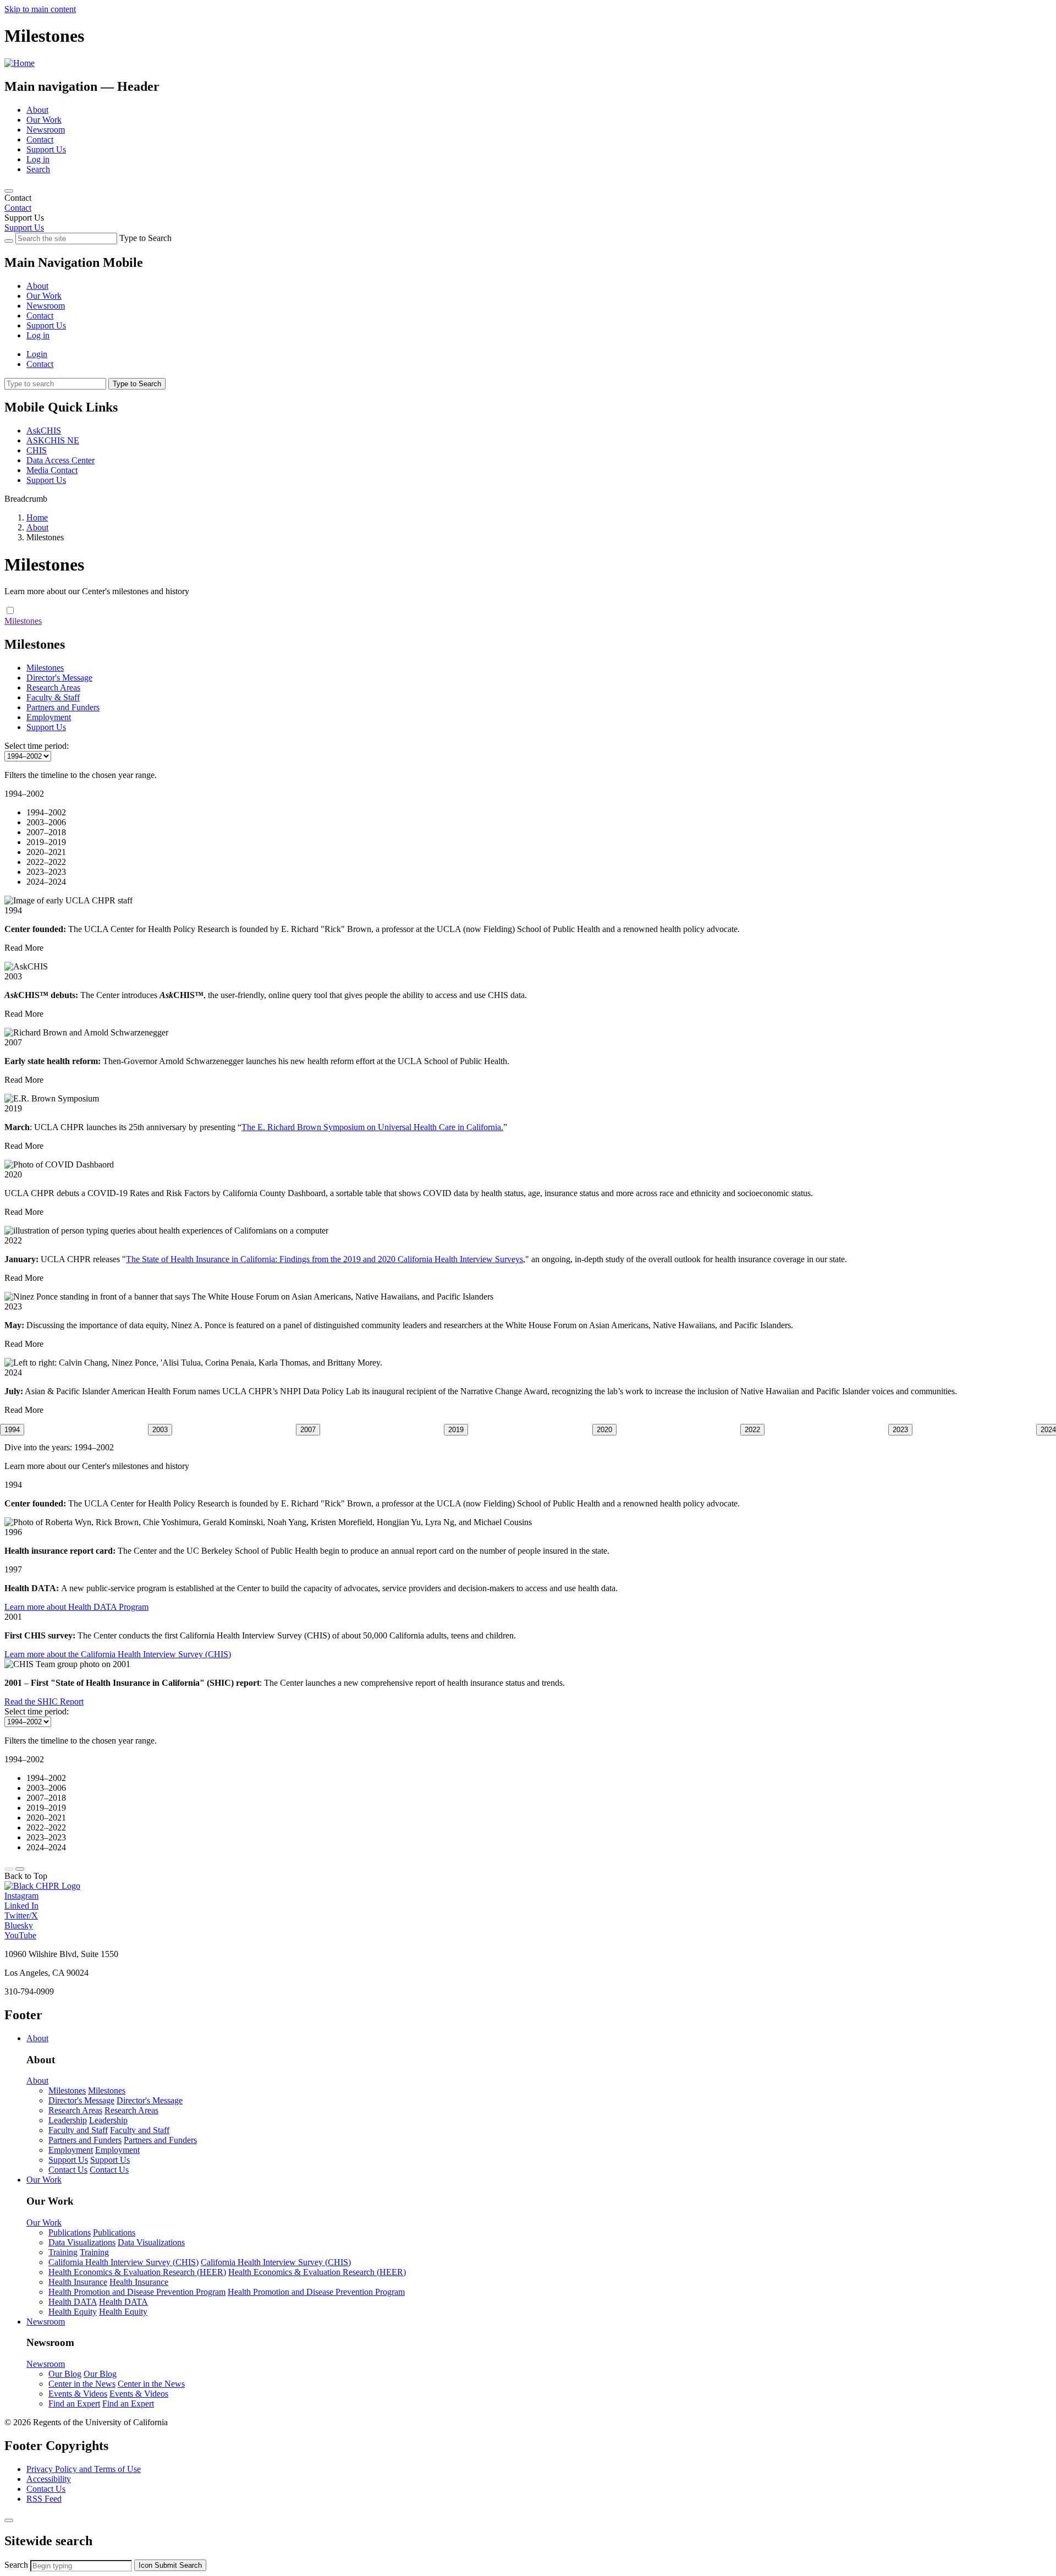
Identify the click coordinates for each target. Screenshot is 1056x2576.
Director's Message (59, 678)
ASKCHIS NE (53, 440)
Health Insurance (78, 2282)
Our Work (44, 120)
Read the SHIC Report (44, 1701)
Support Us (46, 149)
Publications (70, 2232)
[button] (12, 1430)
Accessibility (49, 2479)
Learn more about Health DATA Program (76, 1607)
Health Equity (73, 2312)
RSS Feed (44, 2499)
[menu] (528, 301)
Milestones (23, 621)
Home (37, 517)
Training (63, 2252)
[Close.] (9, 2520)
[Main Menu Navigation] (9, 191)
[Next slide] (20, 1869)
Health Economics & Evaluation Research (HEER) (137, 2272)
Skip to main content (40, 9)
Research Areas (53, 687)
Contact (40, 139)
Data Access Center (61, 460)
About (37, 110)
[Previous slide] (9, 1869)
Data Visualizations (82, 2242)
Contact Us (68, 2170)
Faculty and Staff (78, 2130)
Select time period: (37, 746)
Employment (49, 717)
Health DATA (73, 2302)
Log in (38, 159)
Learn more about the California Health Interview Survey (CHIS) (118, 1654)
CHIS (37, 450)
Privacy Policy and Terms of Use (84, 2469)
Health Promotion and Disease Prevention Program (137, 2292)
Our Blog (65, 2374)
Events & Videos (78, 2394)
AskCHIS (44, 431)
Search (38, 169)
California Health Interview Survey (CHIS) (123, 2262)
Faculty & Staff (53, 697)
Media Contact (52, 470)
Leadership (68, 2120)
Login (37, 354)
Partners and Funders (63, 707)
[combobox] (81, 2566)
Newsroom (46, 130)
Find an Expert (74, 2404)
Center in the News (82, 2384)
